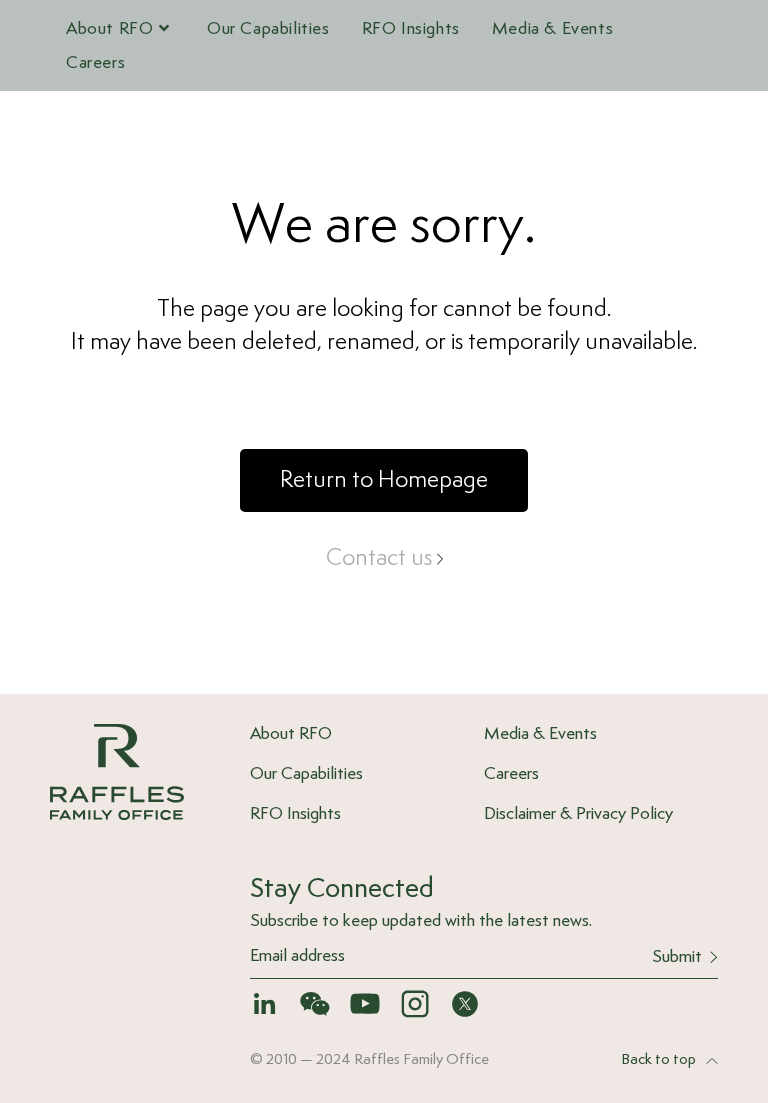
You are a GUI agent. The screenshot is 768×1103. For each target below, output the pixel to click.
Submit (677, 957)
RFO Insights (295, 814)
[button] (384, 480)
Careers (511, 774)
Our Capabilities (306, 774)
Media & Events (540, 734)
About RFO (291, 734)
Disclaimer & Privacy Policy (578, 814)
